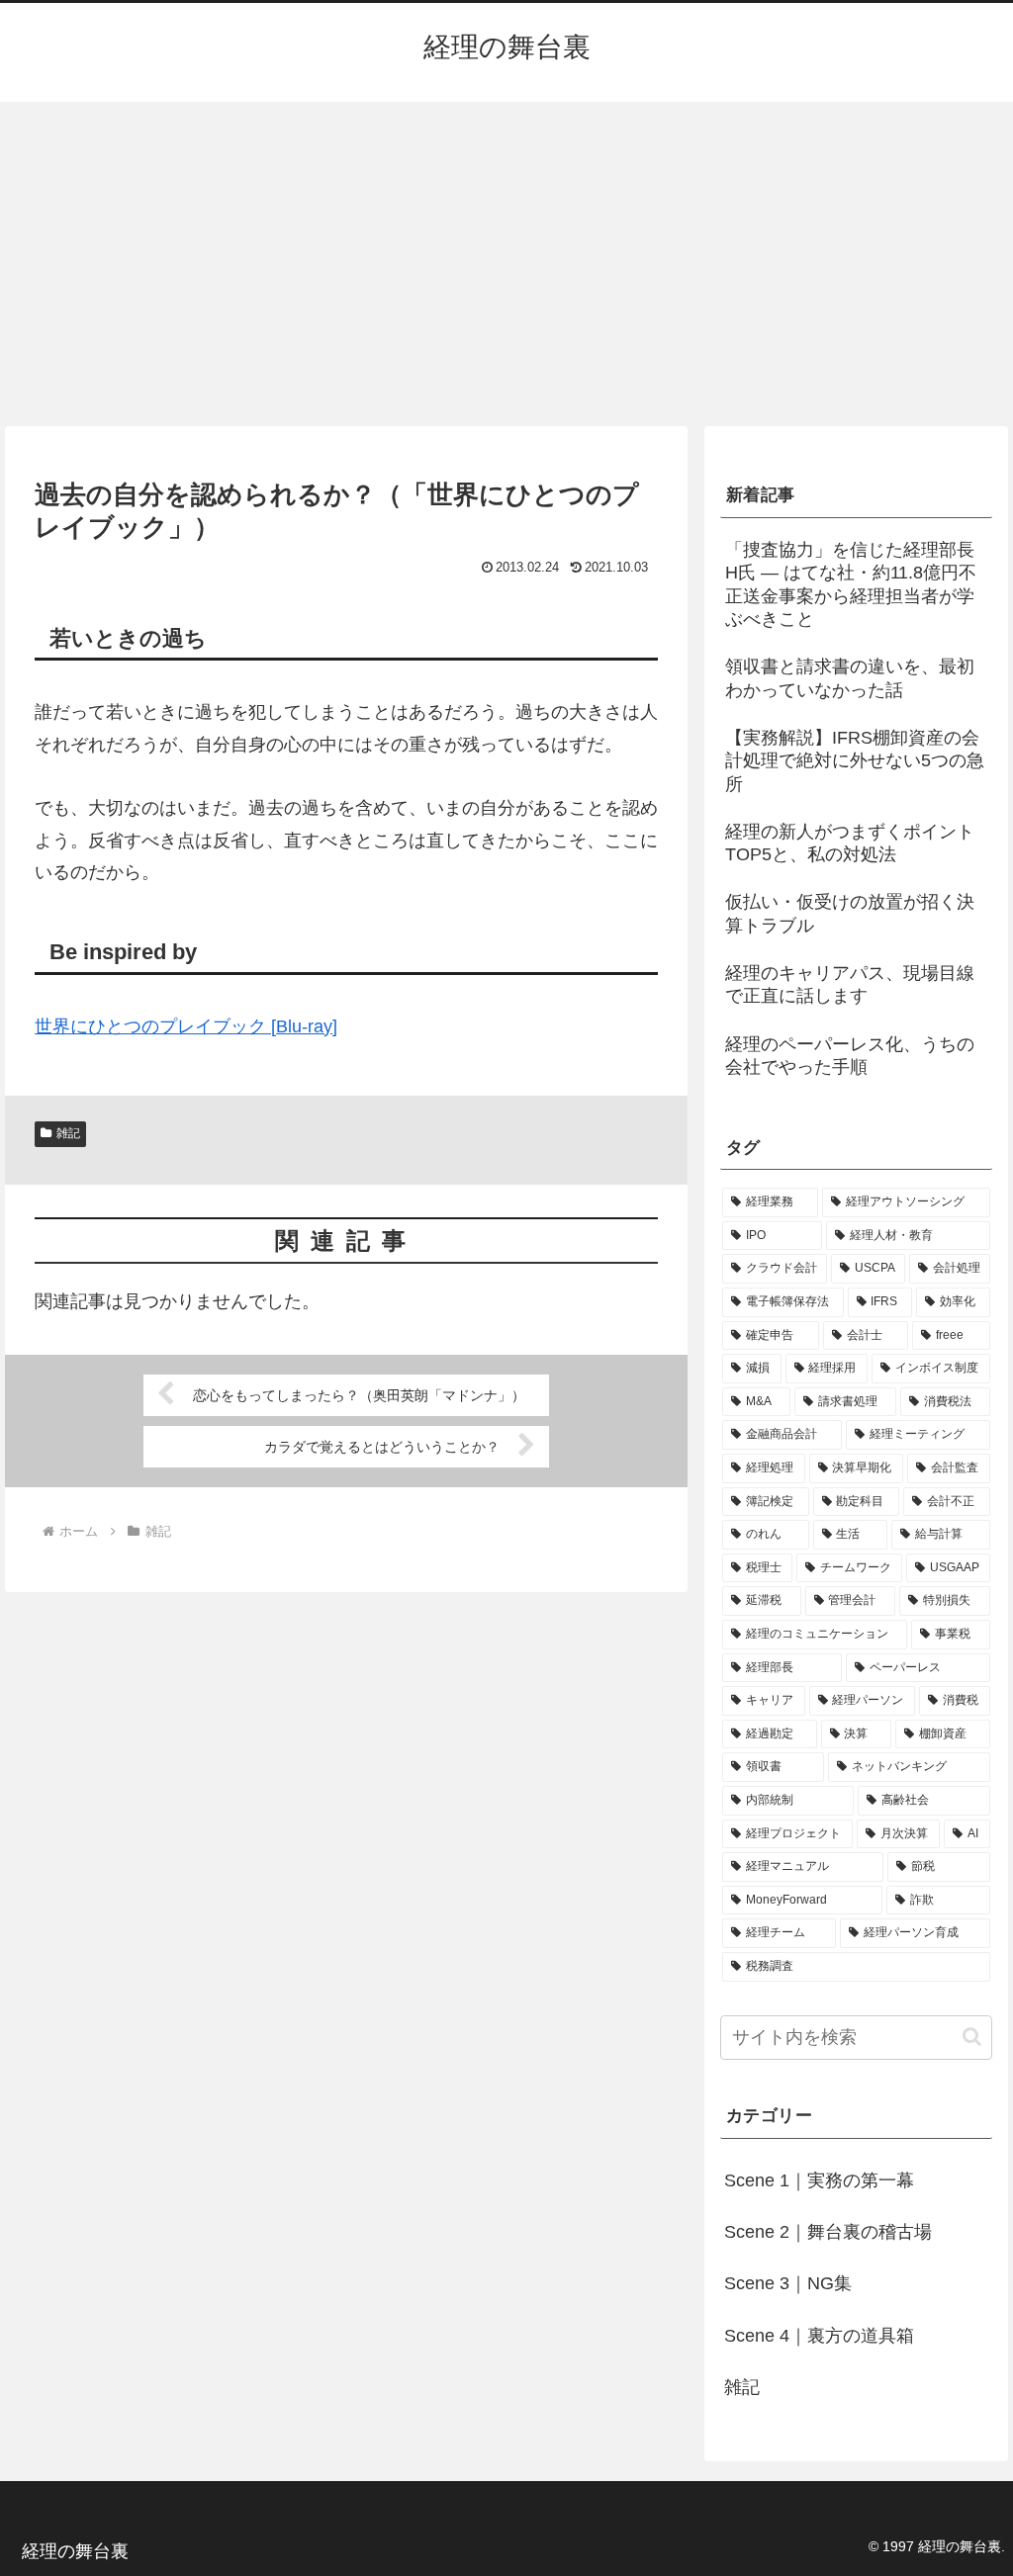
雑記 (68, 1133)
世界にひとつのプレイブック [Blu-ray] (186, 1026)
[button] (972, 2037)
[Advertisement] (506, 264)
